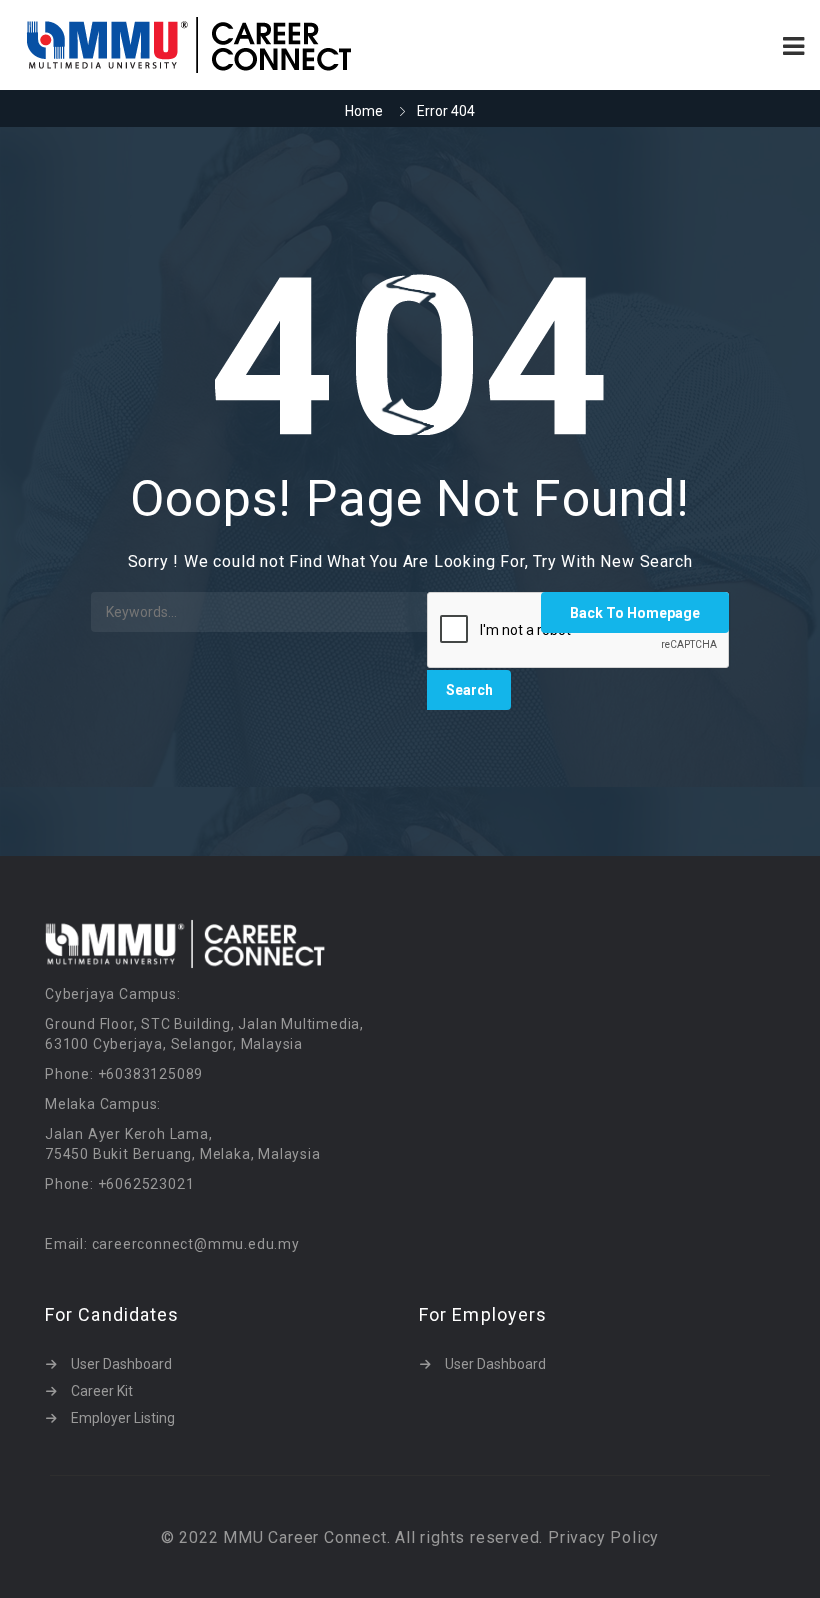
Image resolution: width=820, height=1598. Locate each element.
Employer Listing (123, 1418)
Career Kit (102, 1391)
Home (364, 111)
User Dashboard (121, 1364)
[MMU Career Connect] (212, 45)
